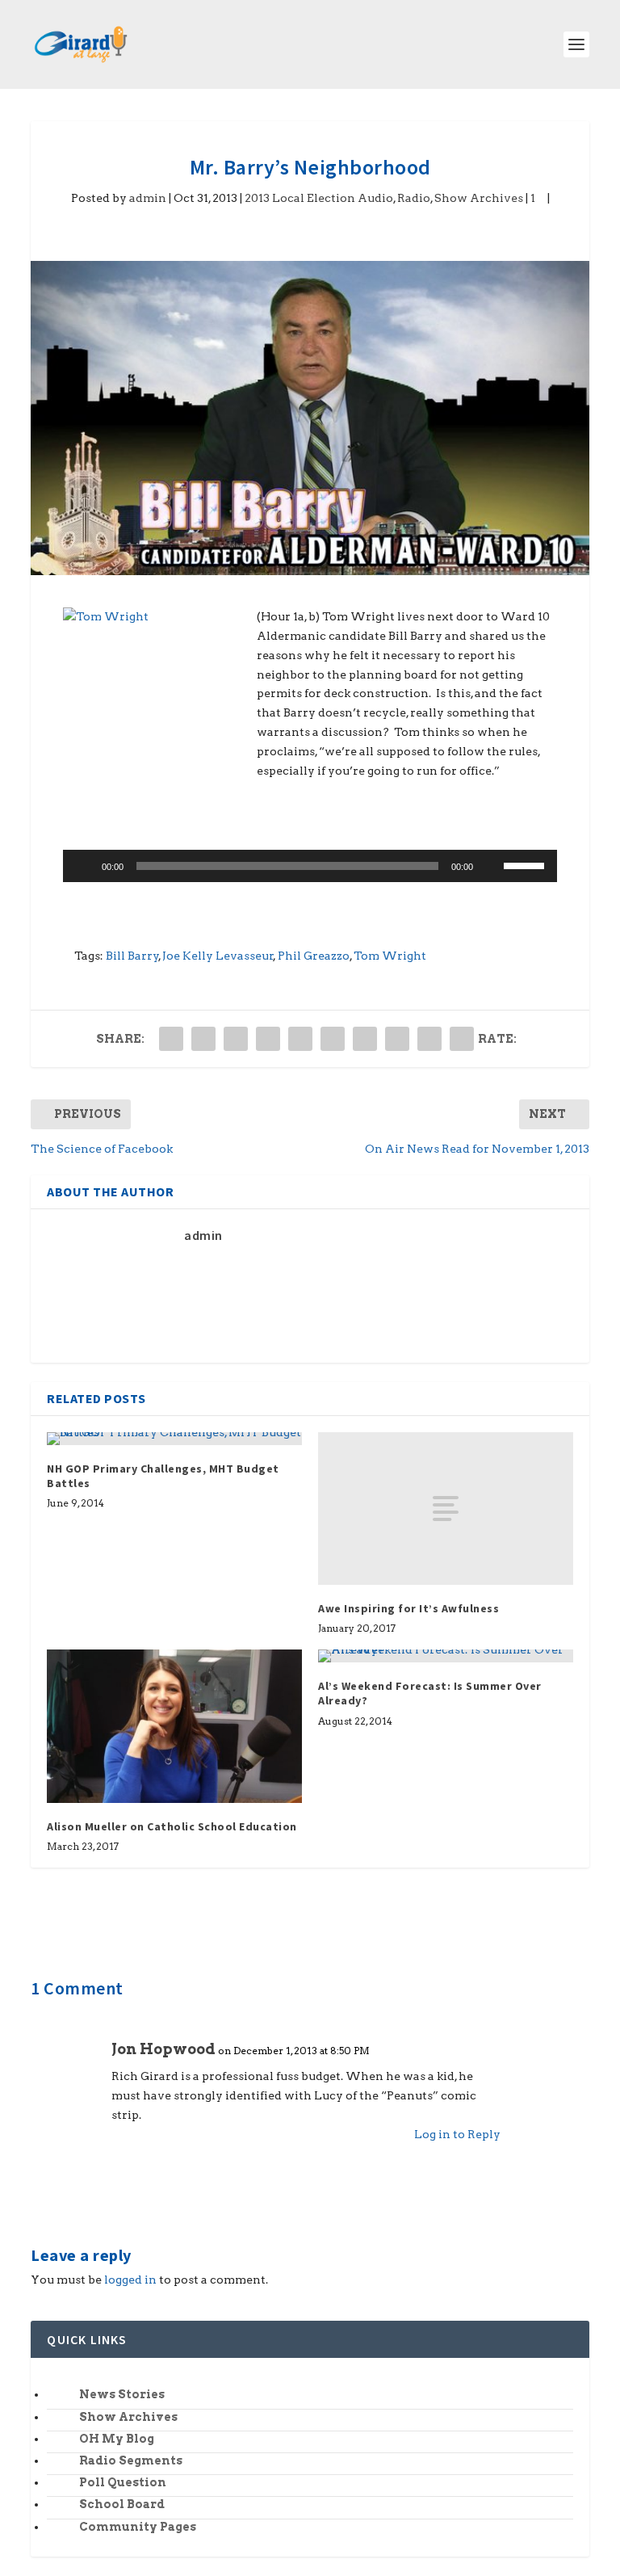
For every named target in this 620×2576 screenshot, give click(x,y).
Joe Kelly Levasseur (218, 956)
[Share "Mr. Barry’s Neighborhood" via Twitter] (203, 1039)
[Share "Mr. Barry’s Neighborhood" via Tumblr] (268, 1039)
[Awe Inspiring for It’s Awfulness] (446, 1509)
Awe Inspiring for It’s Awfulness (408, 1608)
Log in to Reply (457, 2134)
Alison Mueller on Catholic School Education (172, 1826)
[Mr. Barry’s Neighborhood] (310, 418)
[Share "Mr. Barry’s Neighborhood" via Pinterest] (300, 1039)
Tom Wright (390, 956)
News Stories (122, 2394)
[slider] (526, 864)
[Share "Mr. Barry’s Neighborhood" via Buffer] (365, 1039)
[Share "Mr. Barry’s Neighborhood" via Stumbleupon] (397, 1039)
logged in (130, 2280)
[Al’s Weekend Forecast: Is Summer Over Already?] (446, 1656)
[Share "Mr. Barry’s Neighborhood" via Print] (462, 1039)
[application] (310, 866)
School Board (122, 2504)
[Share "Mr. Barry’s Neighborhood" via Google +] (236, 1039)
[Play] (84, 866)
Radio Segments (131, 2460)
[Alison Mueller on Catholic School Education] (174, 1726)
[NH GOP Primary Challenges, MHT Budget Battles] (174, 1439)
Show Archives (479, 198)
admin (148, 198)
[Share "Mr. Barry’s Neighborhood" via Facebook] (171, 1039)
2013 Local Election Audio (319, 198)
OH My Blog (117, 2439)
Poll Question (123, 2482)
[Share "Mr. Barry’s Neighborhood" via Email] (429, 1039)
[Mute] (491, 866)
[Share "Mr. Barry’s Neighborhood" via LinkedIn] (333, 1039)
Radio (414, 198)
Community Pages (138, 2527)
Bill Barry (132, 956)
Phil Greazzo (314, 956)
